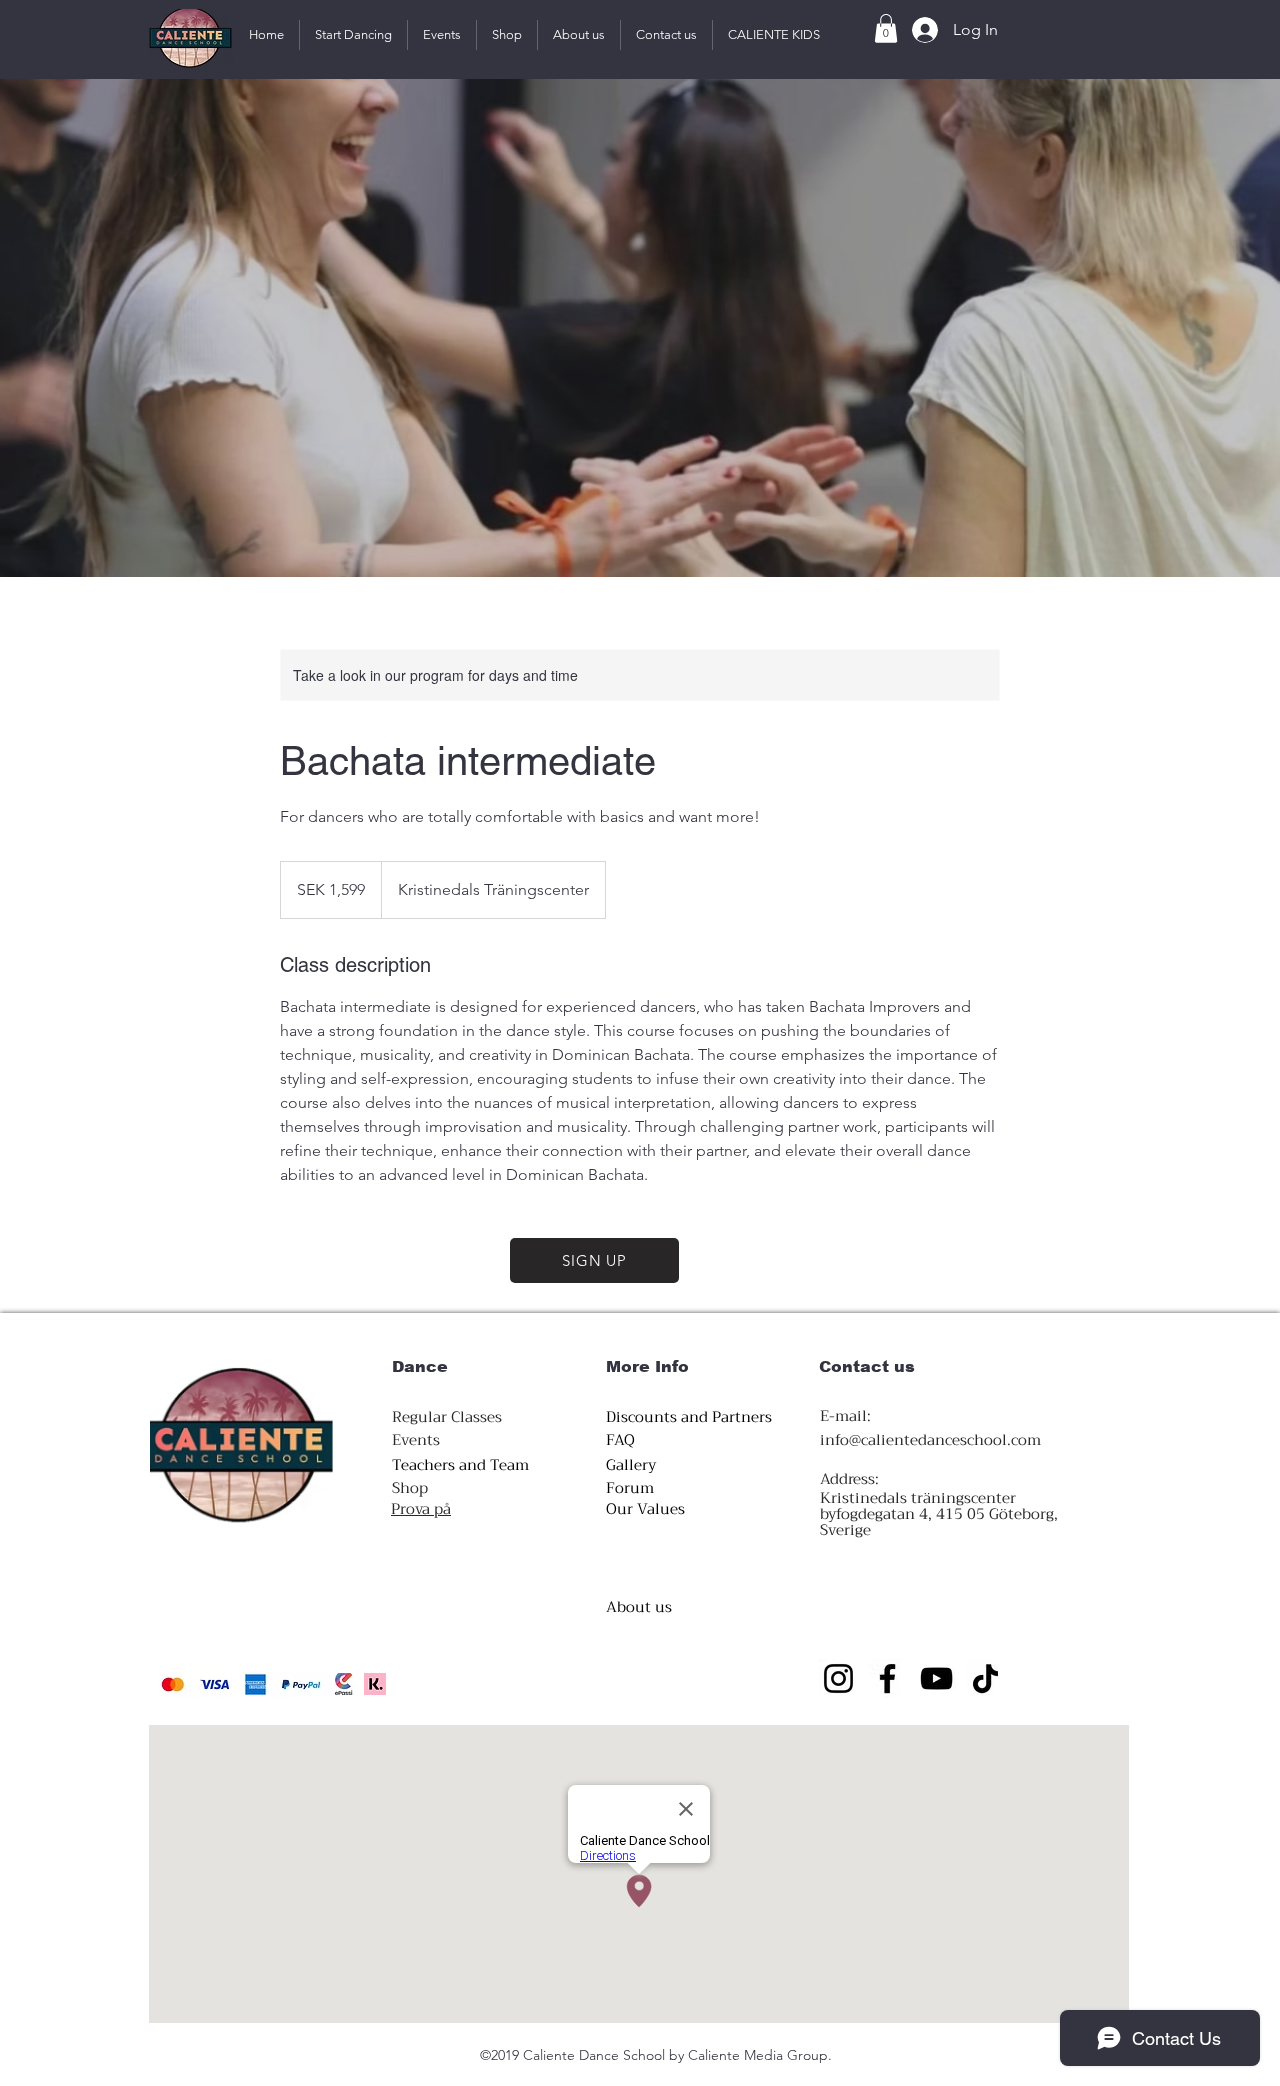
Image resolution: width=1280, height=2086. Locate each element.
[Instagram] (838, 1678)
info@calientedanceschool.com (930, 1440)
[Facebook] (887, 1678)
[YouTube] (936, 1678)
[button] (353, 35)
